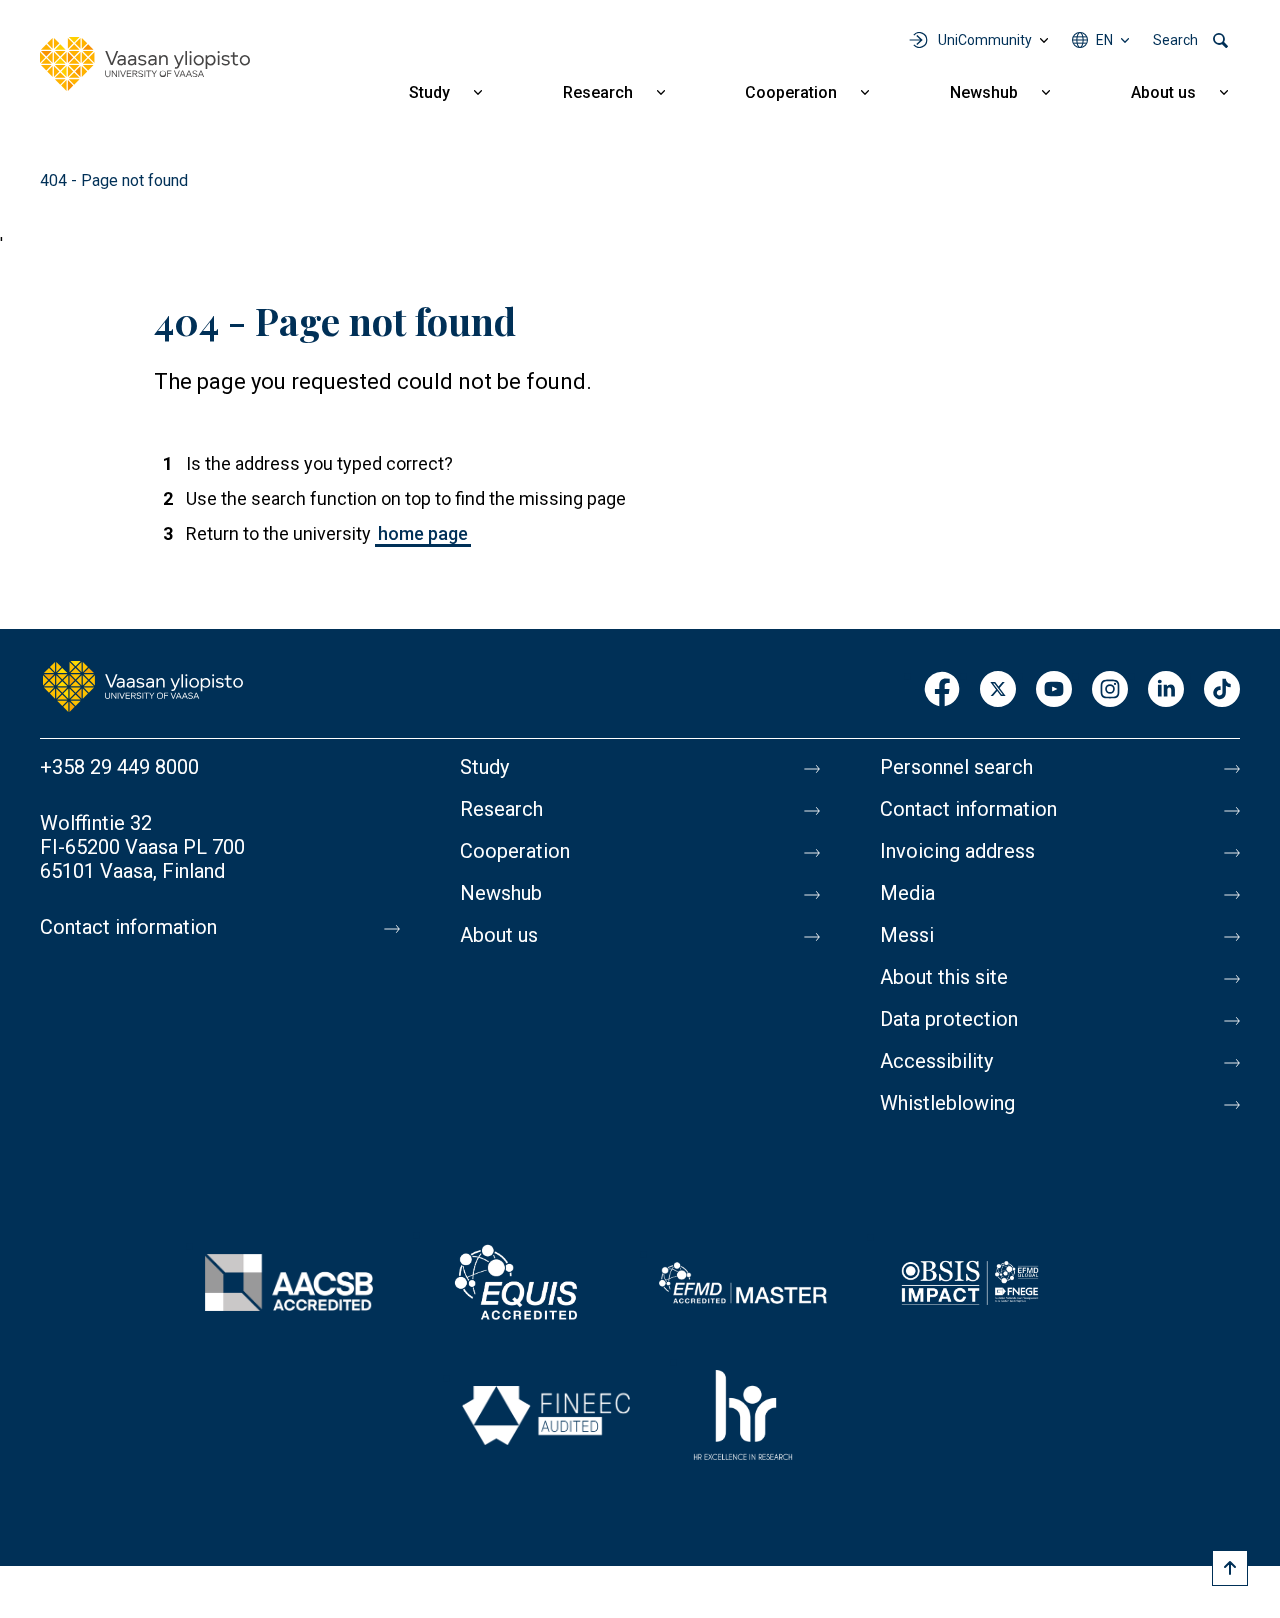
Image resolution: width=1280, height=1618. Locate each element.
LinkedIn (1166, 690)
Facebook (942, 690)
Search (1175, 40)
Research (598, 92)
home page (423, 533)
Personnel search (956, 767)
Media (907, 893)
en (1104, 40)
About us (1163, 92)
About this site (944, 977)
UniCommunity (985, 40)
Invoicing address (957, 851)
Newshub (984, 92)
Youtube (1054, 690)
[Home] (145, 64)
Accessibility (936, 1061)
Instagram (1110, 690)
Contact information (128, 927)
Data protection (949, 1019)
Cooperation (791, 92)
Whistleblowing (947, 1103)
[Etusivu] (143, 685)
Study (429, 92)
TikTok (1222, 690)
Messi (907, 935)
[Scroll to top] (1230, 1568)
